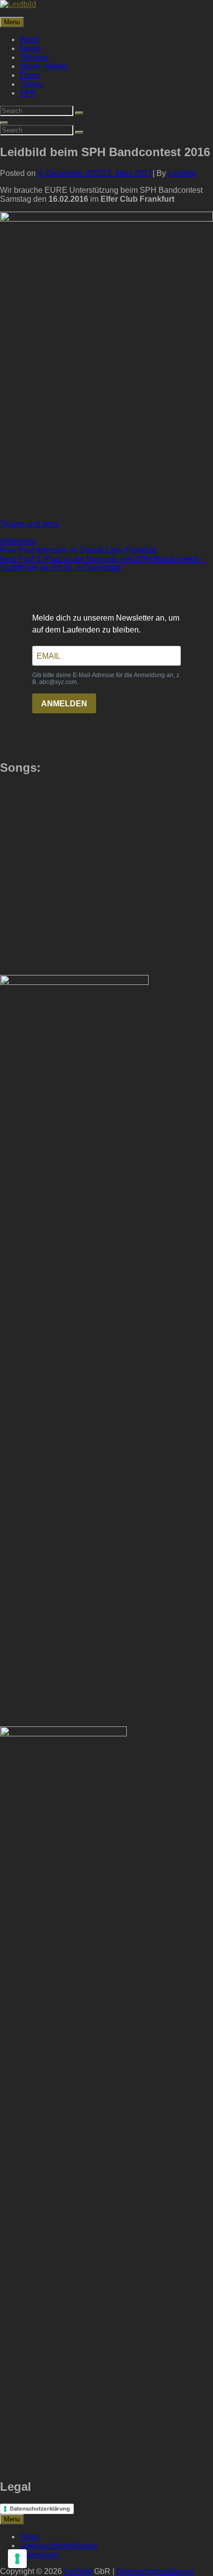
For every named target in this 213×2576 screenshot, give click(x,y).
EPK (28, 93)
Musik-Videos (44, 66)
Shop (29, 2537)
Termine (34, 57)
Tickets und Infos (29, 524)
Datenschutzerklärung (40, 2509)
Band (29, 39)
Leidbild (182, 173)
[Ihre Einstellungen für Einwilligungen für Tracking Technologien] (17, 2559)
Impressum (39, 2554)
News (30, 48)
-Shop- (32, 84)
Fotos (30, 75)
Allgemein (18, 541)
